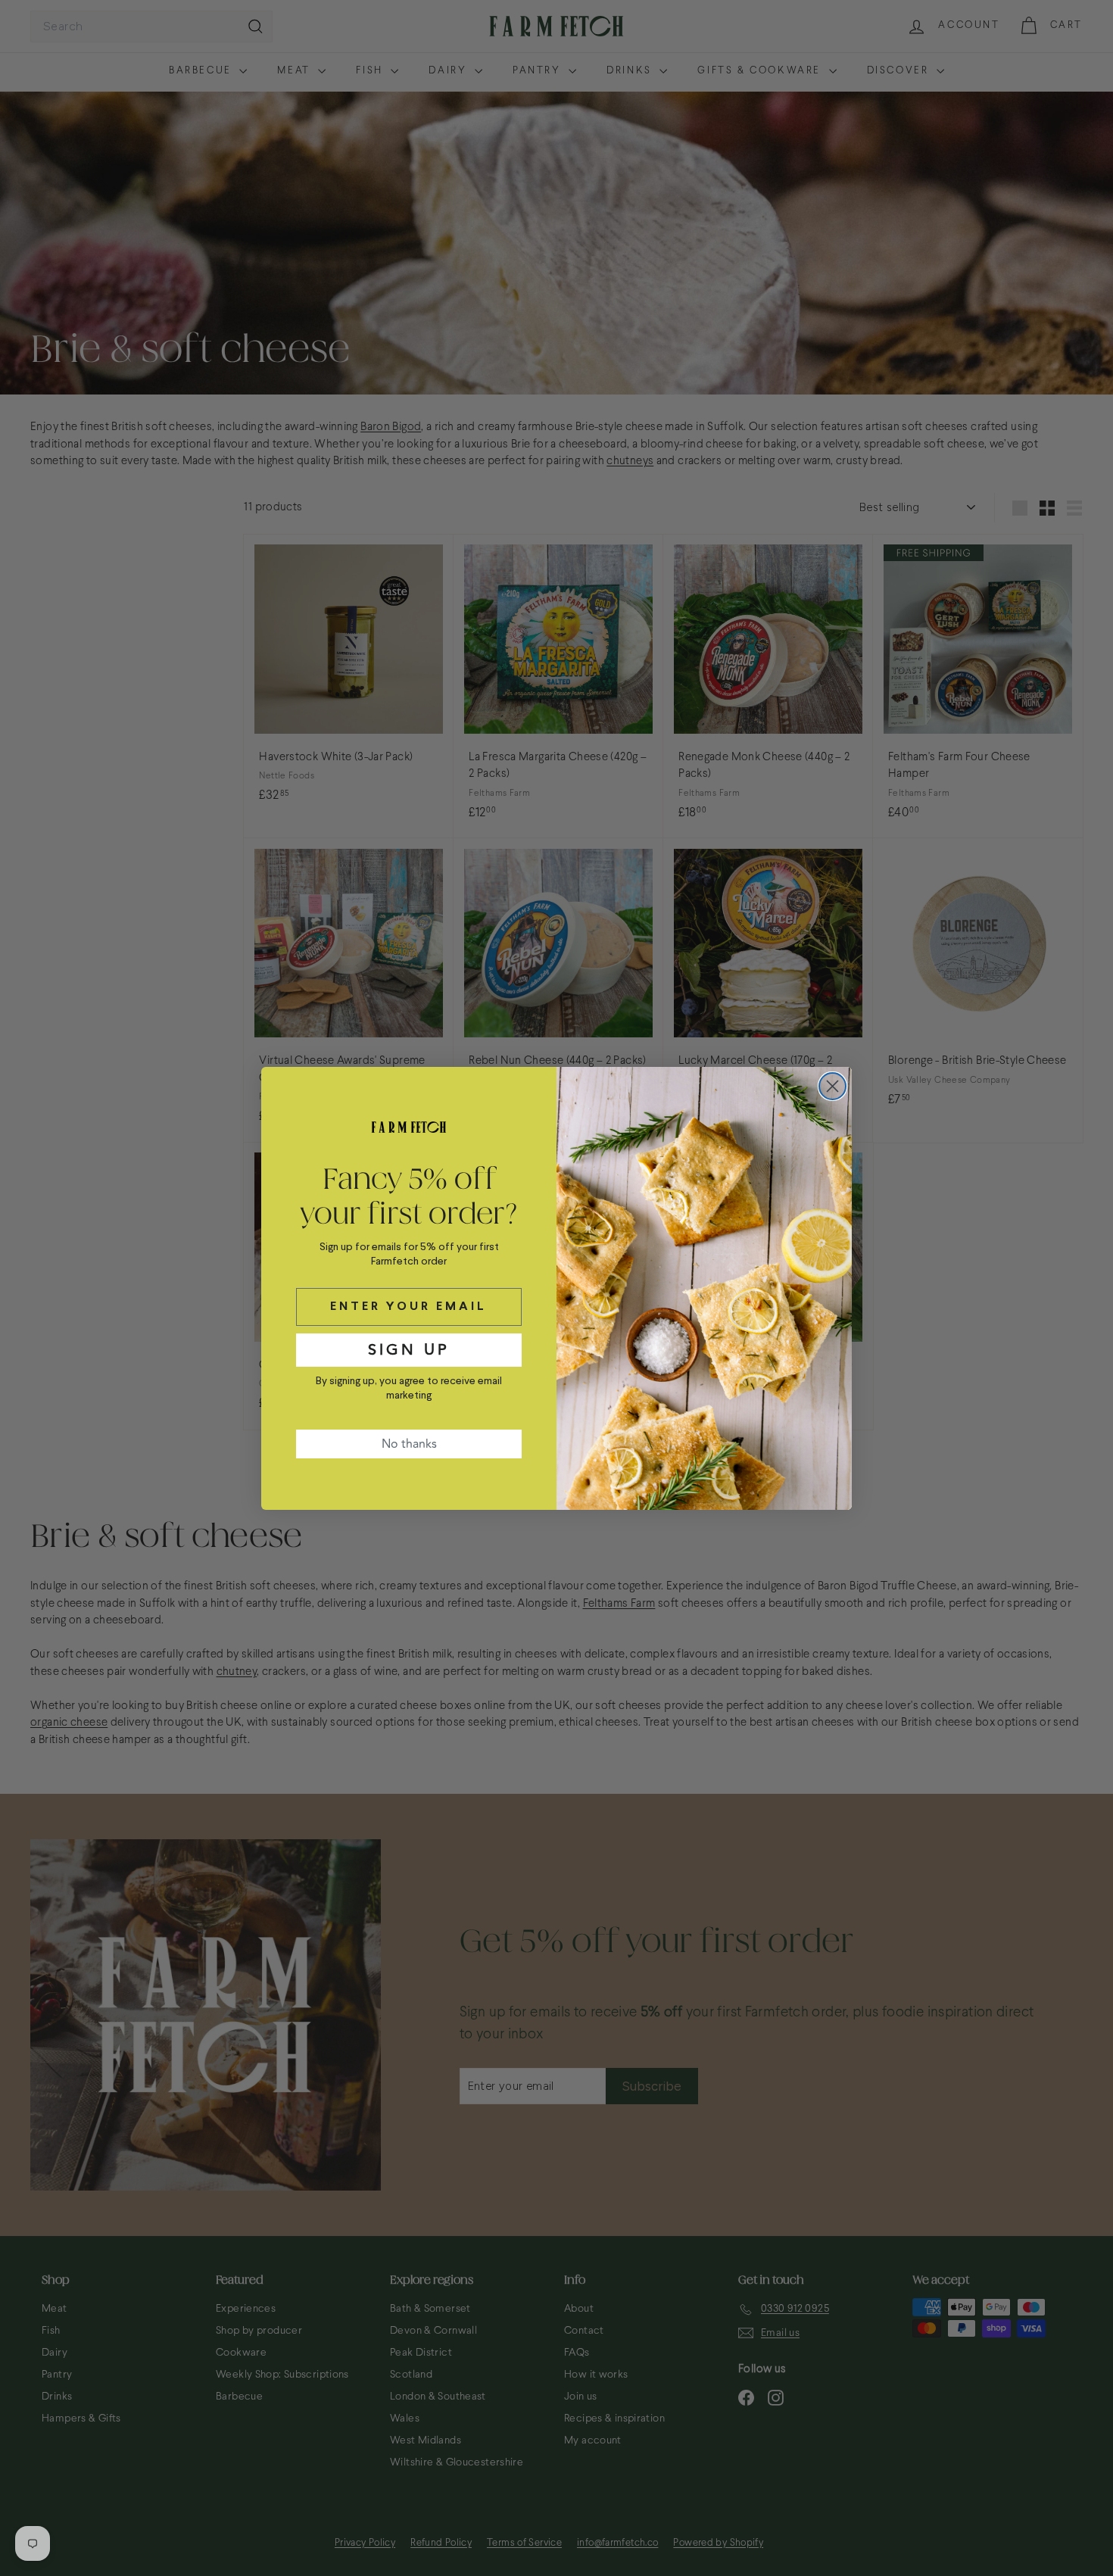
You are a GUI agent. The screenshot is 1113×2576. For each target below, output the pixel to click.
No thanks (409, 1444)
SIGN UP (409, 1350)
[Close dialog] (832, 1086)
